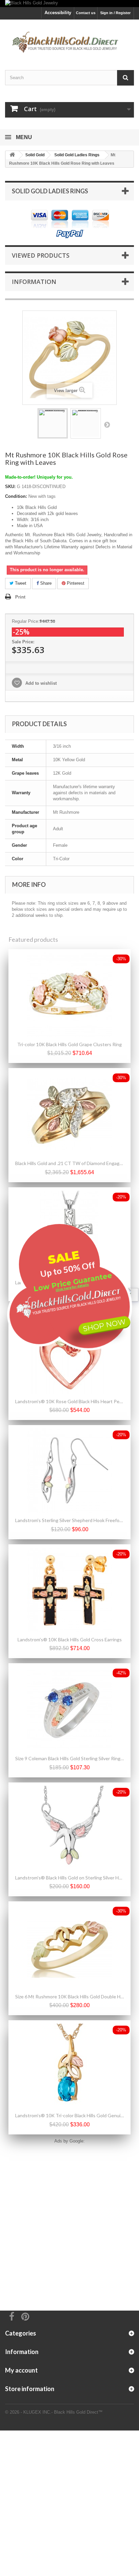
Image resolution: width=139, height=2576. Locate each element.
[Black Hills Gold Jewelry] (69, 4)
